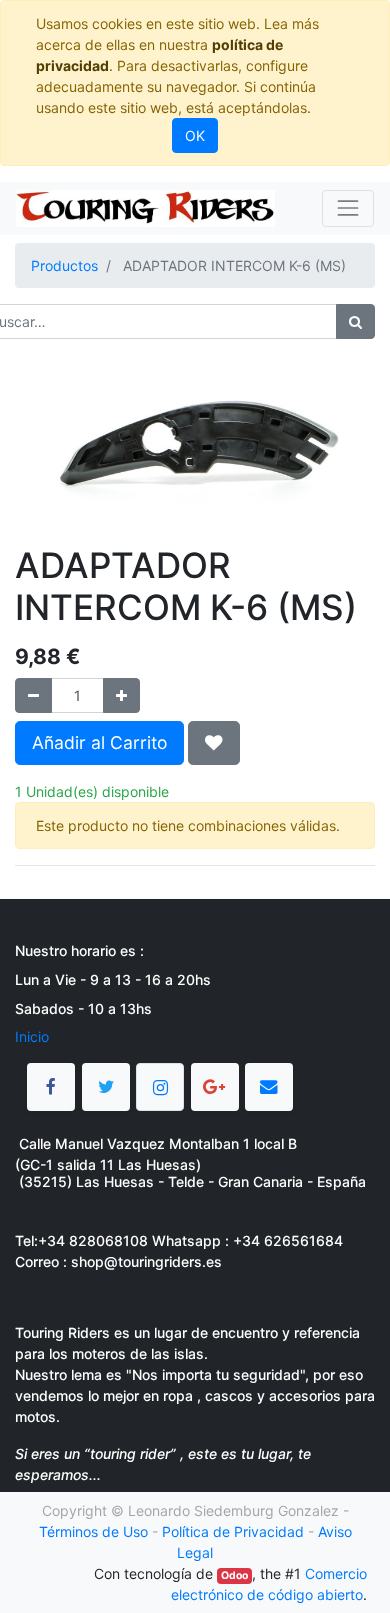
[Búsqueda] (355, 321)
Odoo (234, 1575)
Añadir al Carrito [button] (99, 742)
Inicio (32, 1036)
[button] (214, 743)
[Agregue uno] (121, 695)
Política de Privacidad (233, 1531)
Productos (64, 265)
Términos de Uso (93, 1531)
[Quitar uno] (33, 695)
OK (195, 135)
